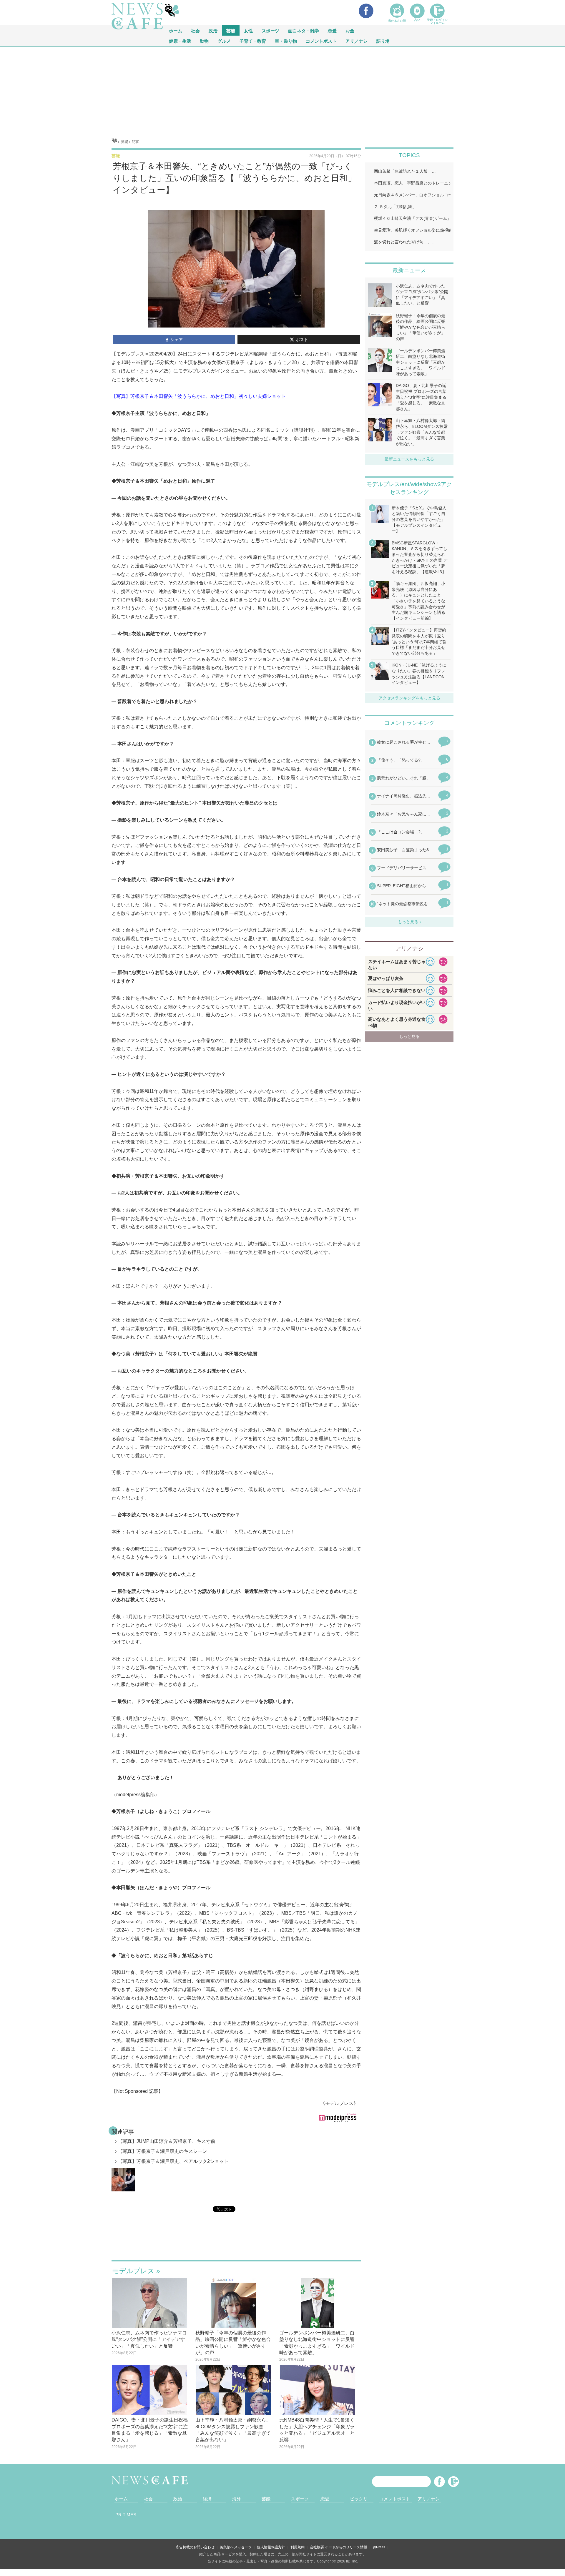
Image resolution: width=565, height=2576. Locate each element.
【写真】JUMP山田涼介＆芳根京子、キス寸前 (167, 2141)
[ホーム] (114, 142)
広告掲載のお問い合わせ (195, 2547)
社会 (195, 30)
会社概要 (317, 2547)
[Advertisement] (282, 91)
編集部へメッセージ (236, 2547)
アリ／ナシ (357, 41)
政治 (213, 30)
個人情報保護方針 (271, 2547)
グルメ (224, 41)
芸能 (231, 30)
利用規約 (298, 2547)
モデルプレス (133, 2271)
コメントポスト (321, 41)
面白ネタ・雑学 (304, 30)
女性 (248, 30)
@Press (379, 2547)
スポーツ (270, 30)
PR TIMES (126, 2515)
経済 (207, 2499)
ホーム (121, 2499)
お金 (350, 30)
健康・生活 (180, 41)
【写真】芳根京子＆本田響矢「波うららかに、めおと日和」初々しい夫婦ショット (199, 396)
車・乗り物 (286, 41)
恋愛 (332, 30)
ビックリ (359, 2499)
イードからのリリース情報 (346, 2547)
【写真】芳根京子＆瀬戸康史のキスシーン (162, 2151)
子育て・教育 (253, 41)
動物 (204, 41)
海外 (237, 2499)
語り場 (383, 41)
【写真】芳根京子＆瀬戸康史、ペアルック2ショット (173, 2161)
